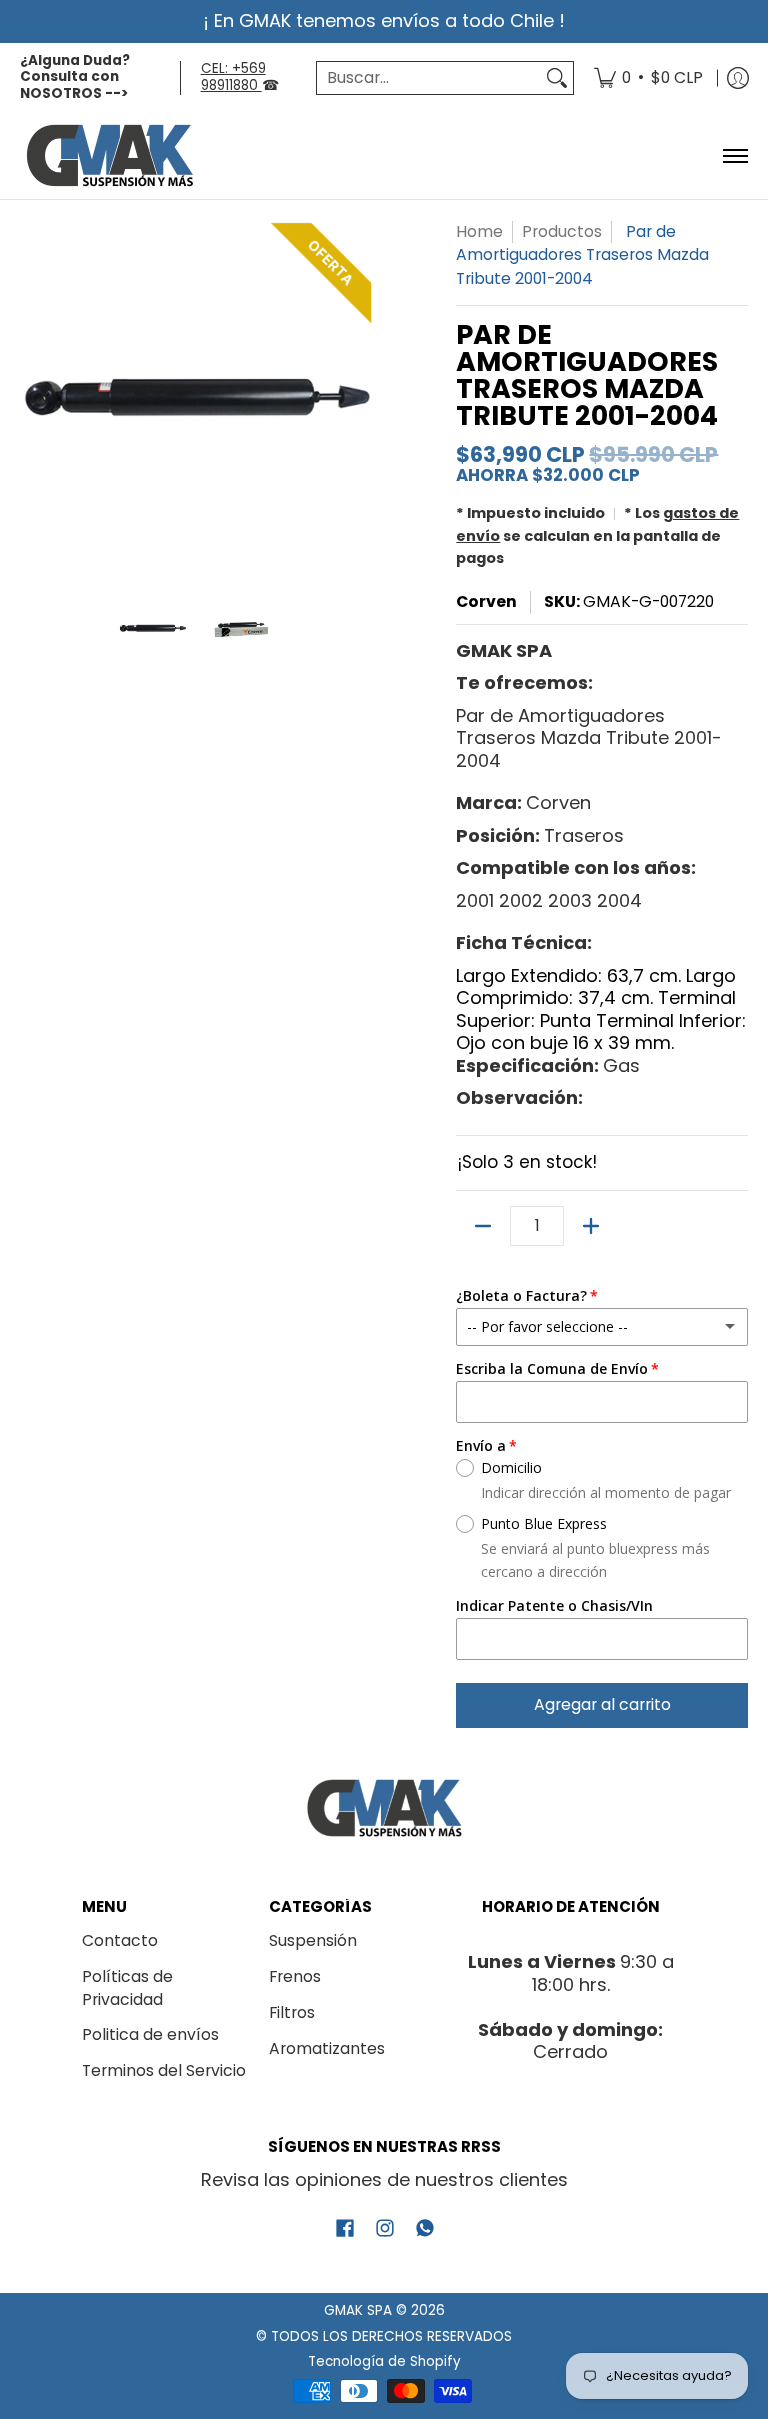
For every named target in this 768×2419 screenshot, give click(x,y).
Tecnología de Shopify (384, 2361)
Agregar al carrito (602, 1704)
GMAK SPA (358, 2310)
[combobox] (429, 78)
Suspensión (313, 1940)
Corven (486, 601)
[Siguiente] (360, 397)
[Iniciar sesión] (738, 78)
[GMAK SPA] (110, 156)
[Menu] (734, 156)
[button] (345, 2230)
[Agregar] (591, 1226)
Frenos (295, 1976)
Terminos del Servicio (164, 2070)
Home (479, 231)
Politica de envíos (150, 2034)
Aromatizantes (327, 2048)
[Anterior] (34, 397)
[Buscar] (557, 78)
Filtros (292, 2012)
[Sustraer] (483, 1226)
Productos (562, 231)
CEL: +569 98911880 (233, 77)
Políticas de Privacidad (127, 1988)
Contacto (120, 1940)
